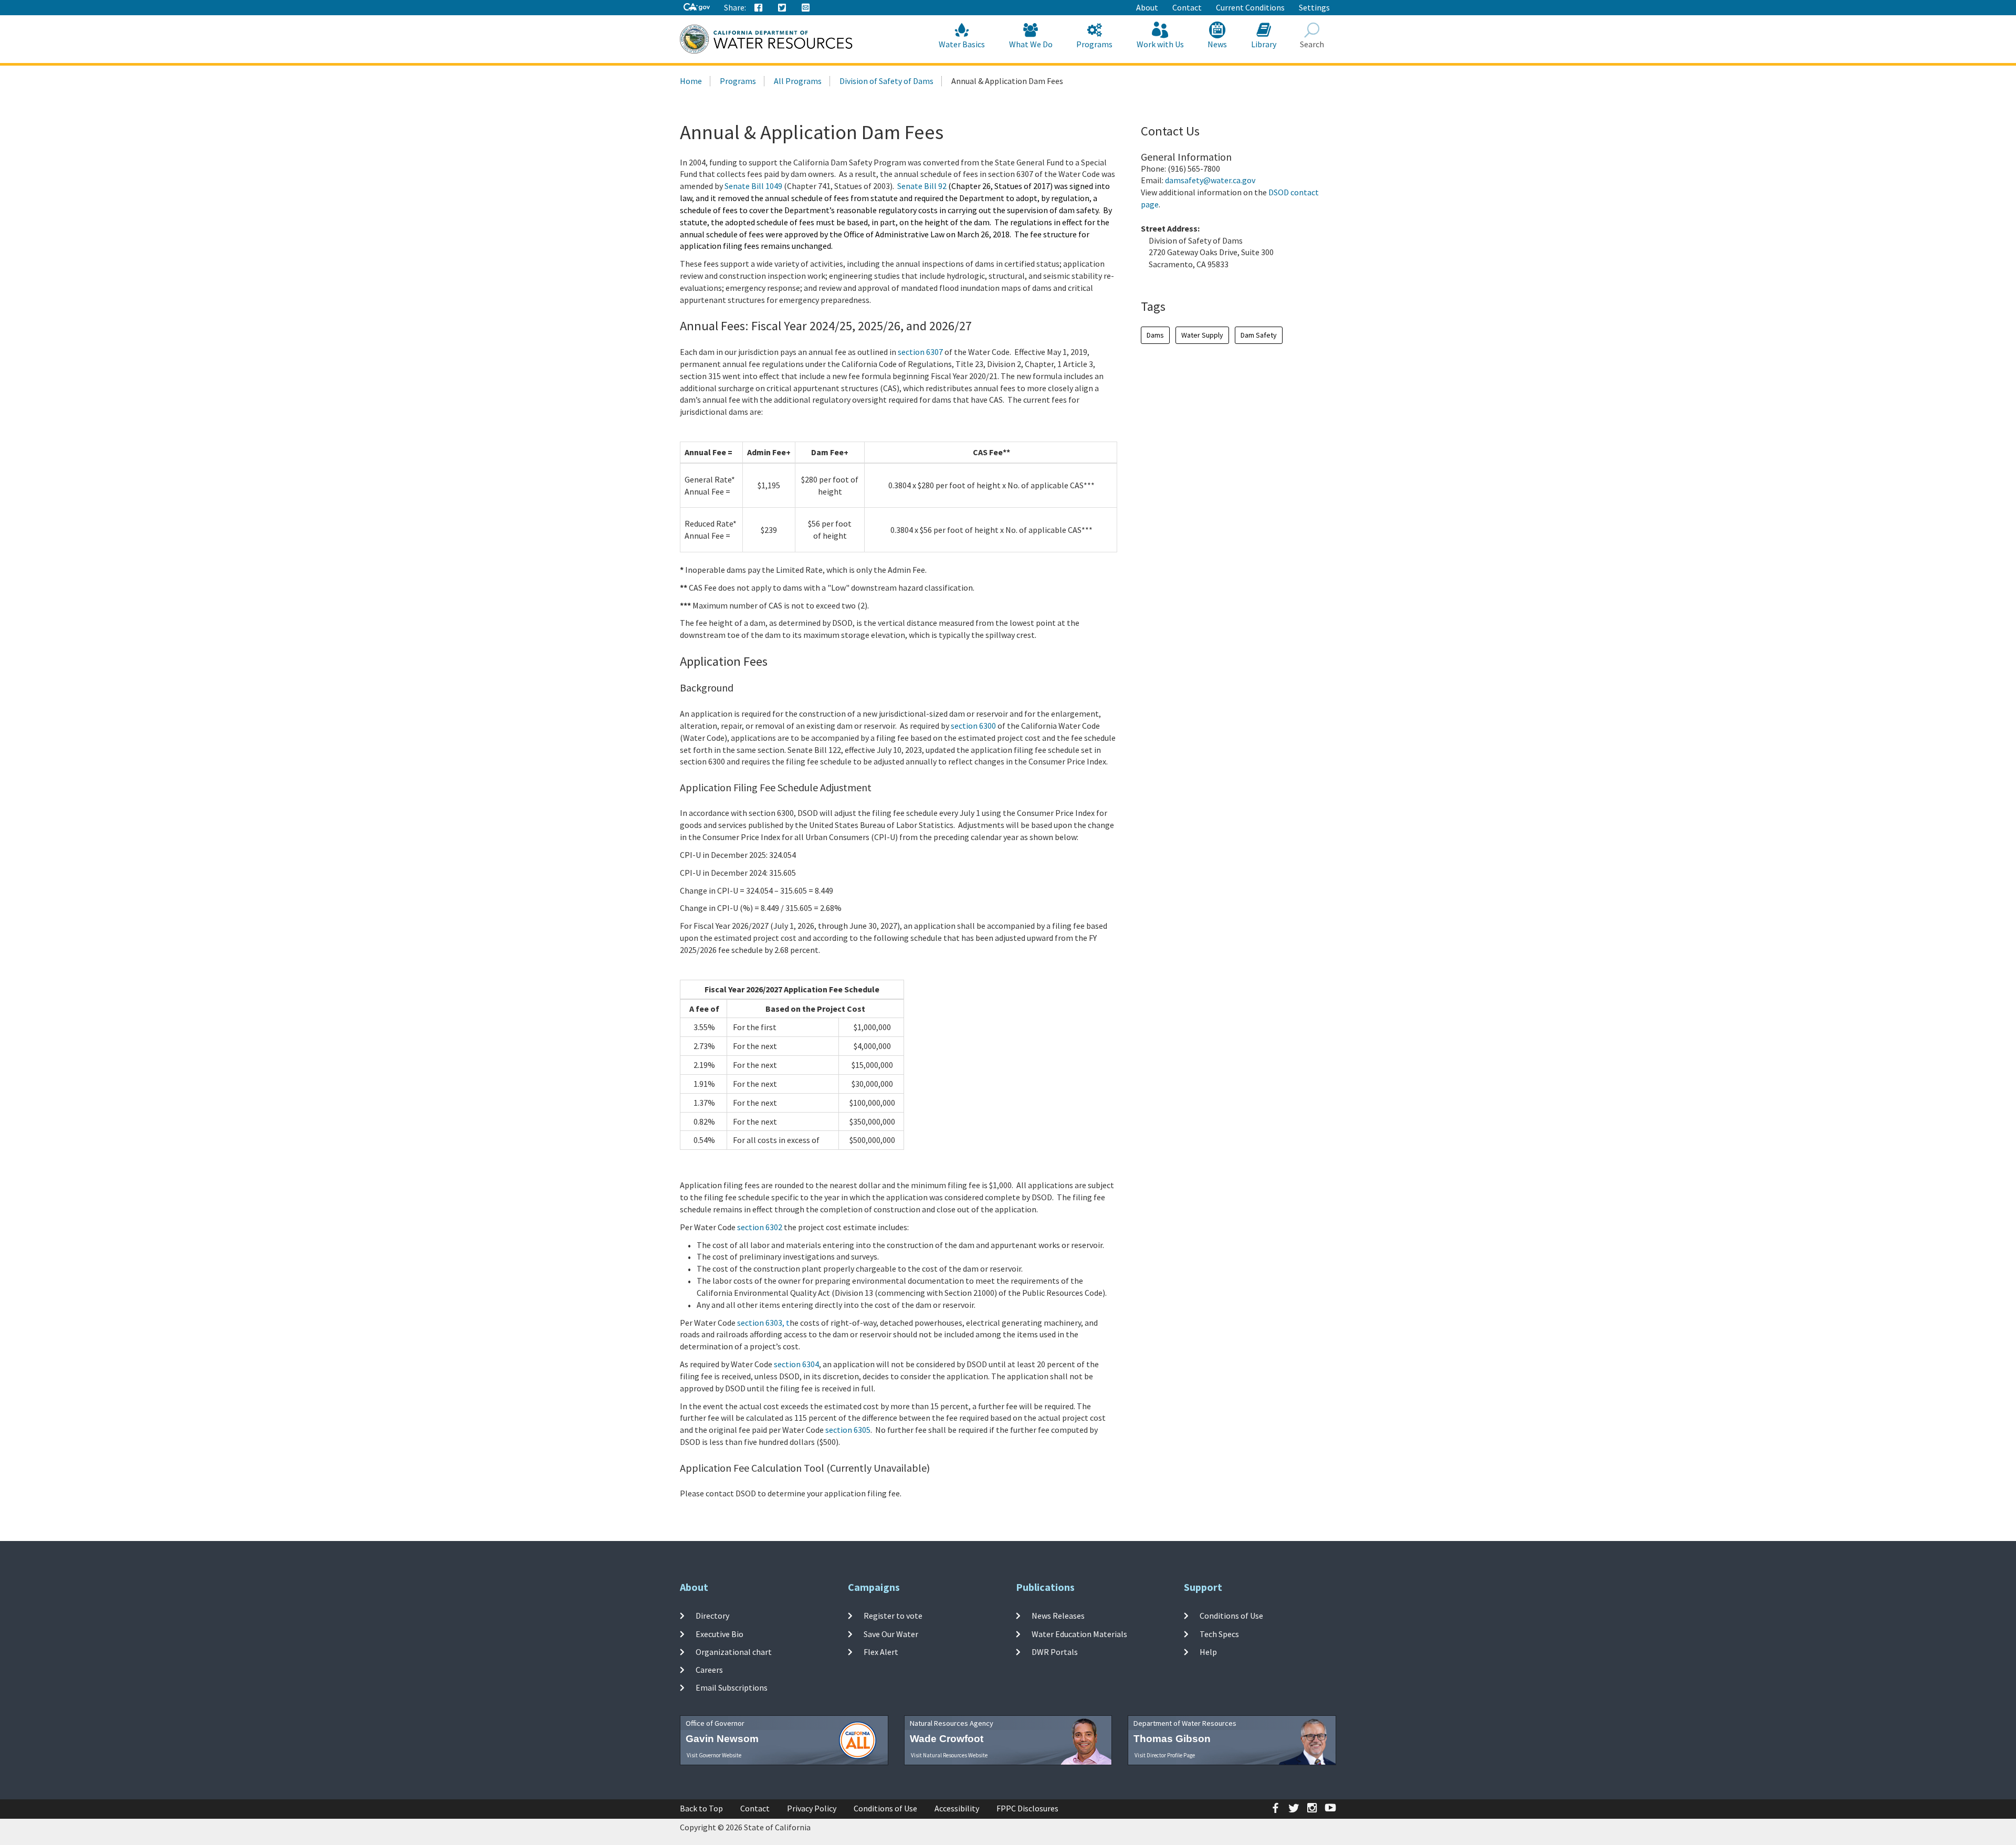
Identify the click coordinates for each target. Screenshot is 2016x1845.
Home (691, 81)
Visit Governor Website (714, 1755)
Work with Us (1160, 44)
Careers (709, 1670)
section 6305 (848, 1430)
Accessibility (957, 1808)
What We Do (1031, 44)
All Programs (798, 81)
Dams (1155, 335)
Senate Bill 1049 (753, 186)
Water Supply (1202, 335)
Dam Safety (1259, 335)
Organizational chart (734, 1652)
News (1217, 44)
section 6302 (760, 1227)
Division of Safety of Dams (886, 81)
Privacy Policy (812, 1808)
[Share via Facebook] (759, 8)
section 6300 (973, 726)
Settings (1314, 7)
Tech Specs (1219, 1633)
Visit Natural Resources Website (949, 1755)
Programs (1094, 44)
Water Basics (962, 44)
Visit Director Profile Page (1165, 1755)
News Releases (1058, 1616)
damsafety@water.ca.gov (1210, 180)
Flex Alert (881, 1652)
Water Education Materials (1079, 1633)
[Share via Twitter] (782, 8)
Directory (712, 1616)
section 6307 (920, 352)
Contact (1187, 7)
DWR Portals (1055, 1652)
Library (1264, 44)
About (1147, 7)
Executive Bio (720, 1633)
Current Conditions (1250, 7)
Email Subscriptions (732, 1687)
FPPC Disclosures (1027, 1808)
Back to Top (701, 1808)
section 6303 (760, 1323)
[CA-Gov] (697, 8)
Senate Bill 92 (922, 186)
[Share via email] (806, 8)
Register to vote (893, 1616)
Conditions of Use (1231, 1616)
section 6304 (796, 1364)
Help (1208, 1652)
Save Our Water (891, 1633)
